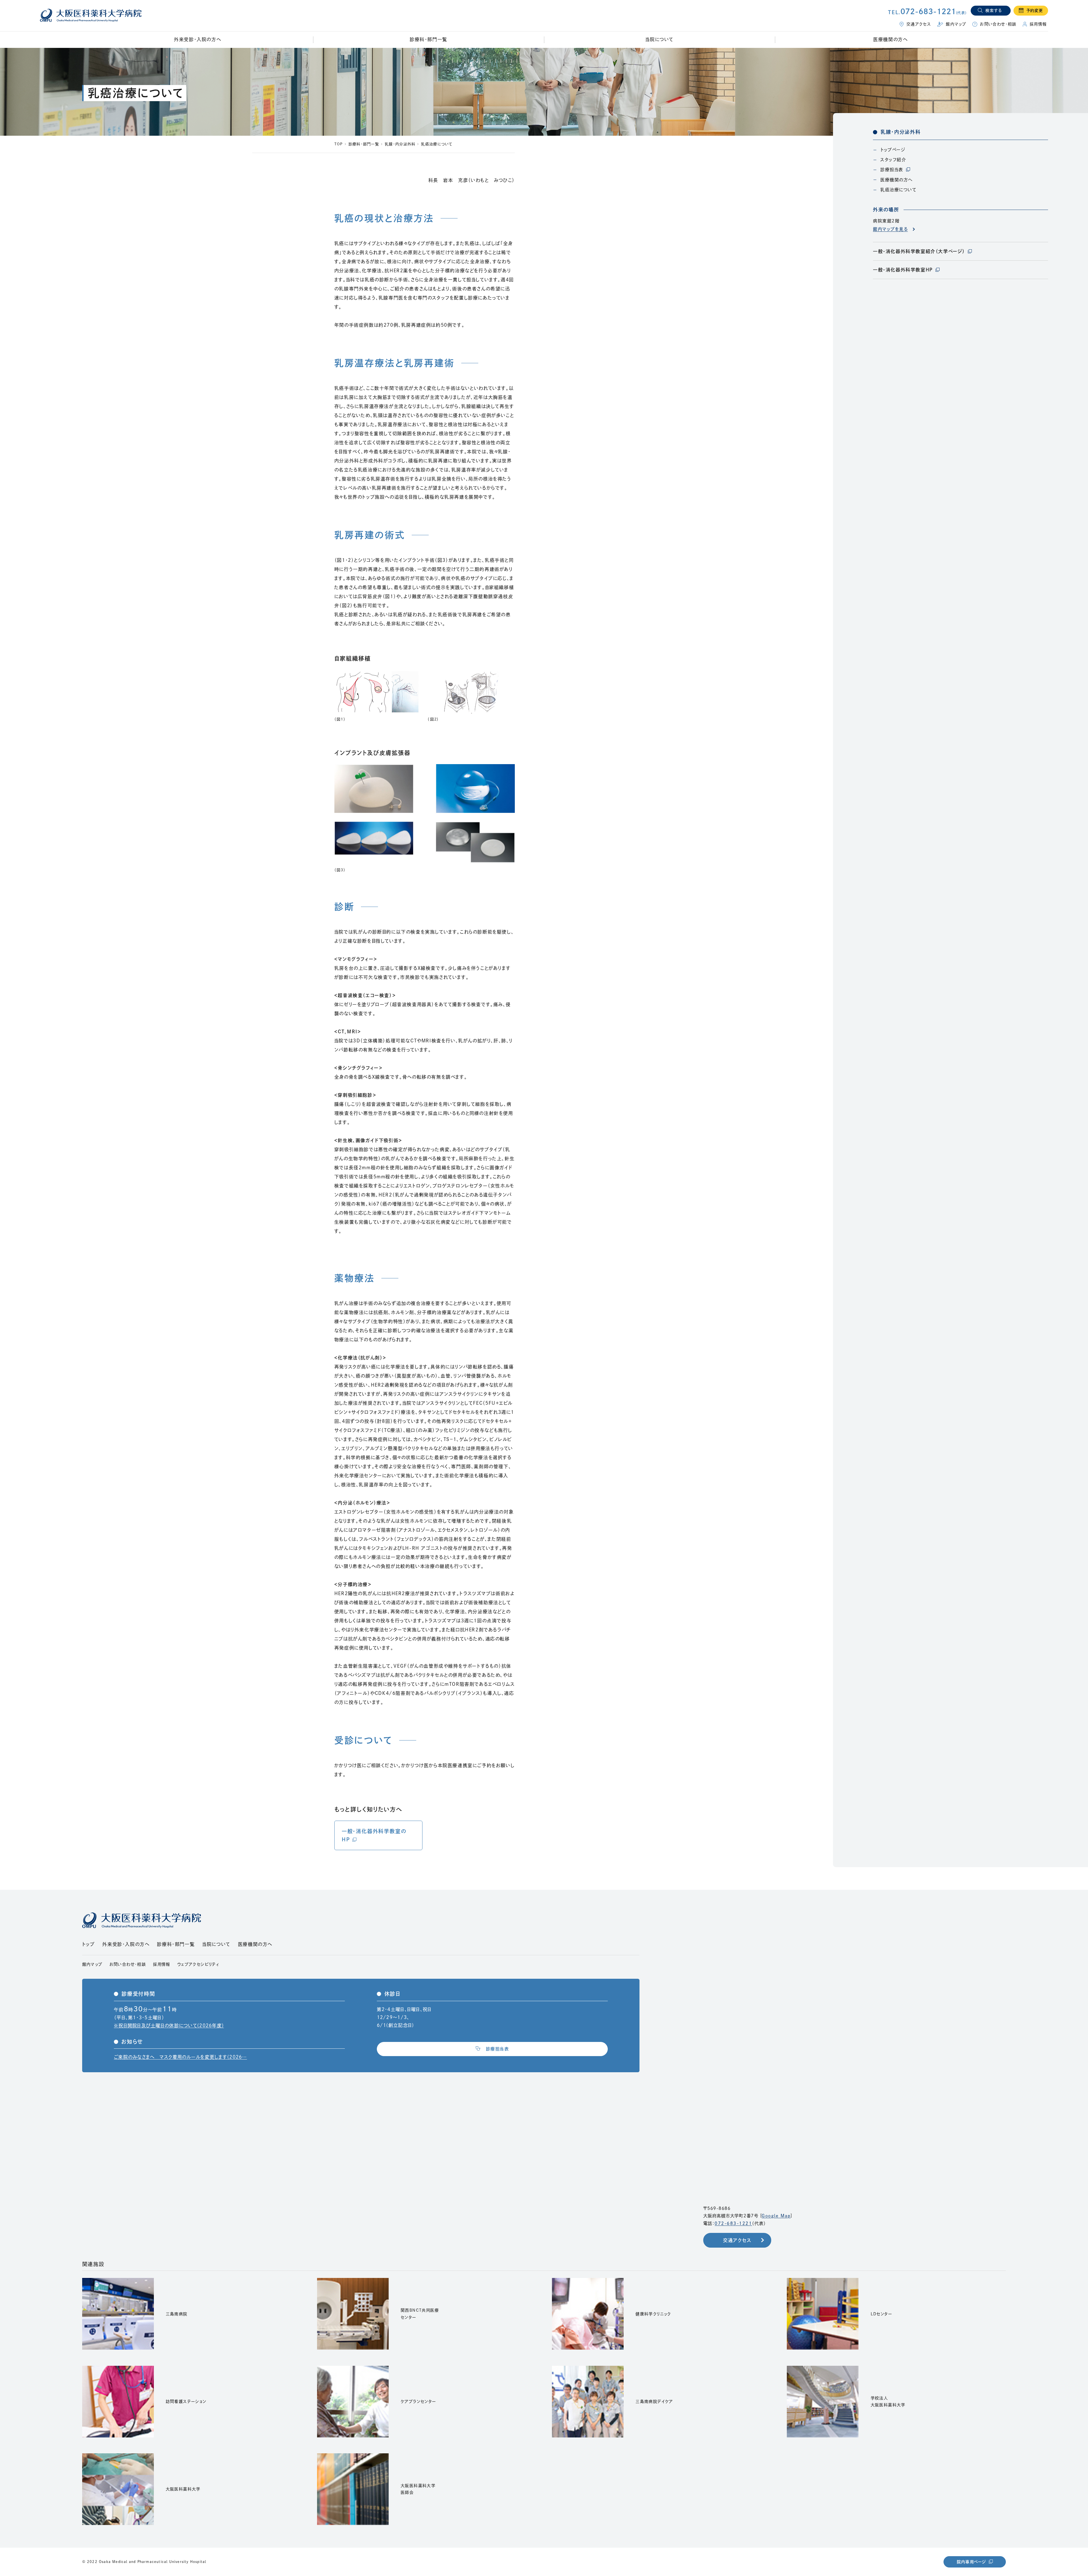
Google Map (776, 2216)
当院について (216, 1944)
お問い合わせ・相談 (128, 1964)
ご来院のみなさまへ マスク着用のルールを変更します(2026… (180, 2057)
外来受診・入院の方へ (126, 1944)
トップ (89, 1944)
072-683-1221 (733, 2223)
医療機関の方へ (255, 1944)
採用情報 (162, 1964)
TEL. (927, 12)
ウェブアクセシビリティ (198, 1964)
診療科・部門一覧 (429, 39)
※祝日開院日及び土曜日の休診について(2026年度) (169, 2025)
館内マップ (92, 1964)
